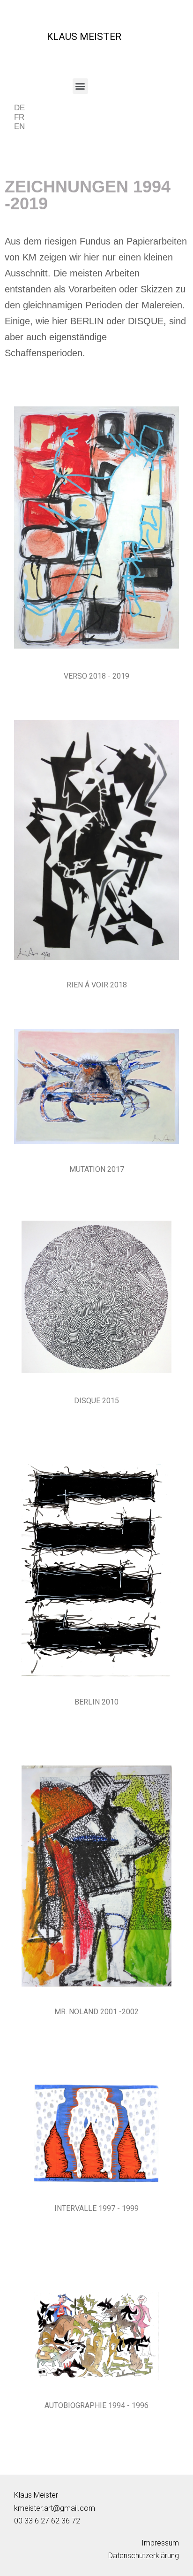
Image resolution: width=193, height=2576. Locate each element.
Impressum (160, 2543)
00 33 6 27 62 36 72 (47, 2521)
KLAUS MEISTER (84, 37)
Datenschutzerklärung (144, 2556)
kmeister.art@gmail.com (55, 2508)
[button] (80, 86)
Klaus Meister (36, 2495)
